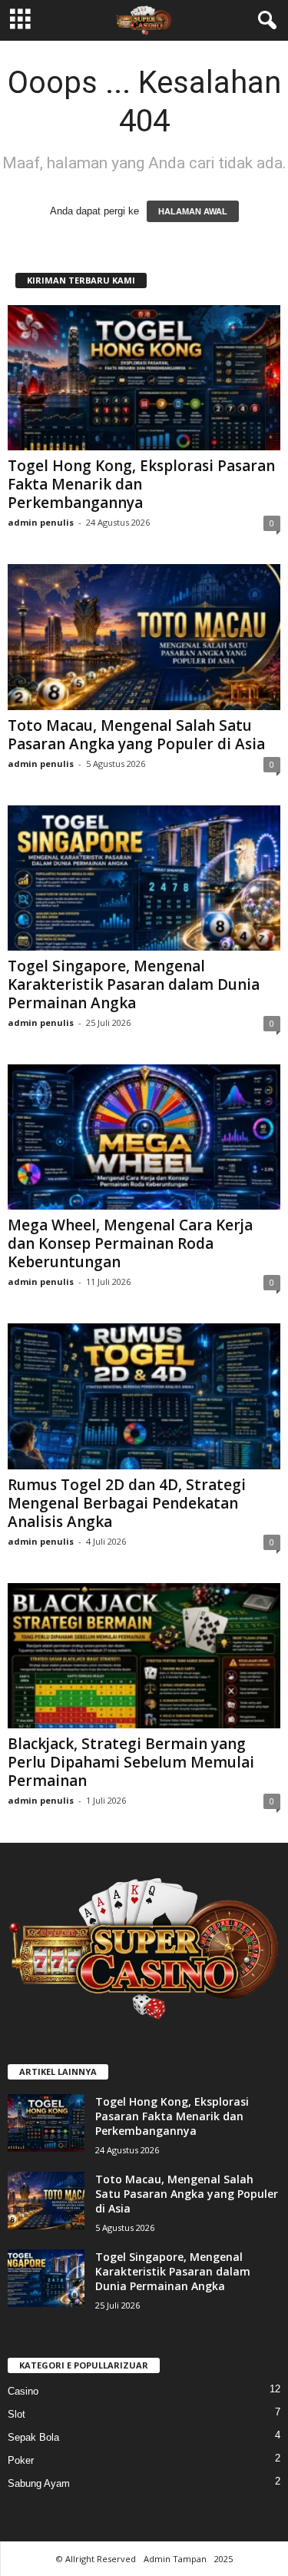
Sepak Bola (33, 2437)
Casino (23, 2391)
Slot (17, 2414)
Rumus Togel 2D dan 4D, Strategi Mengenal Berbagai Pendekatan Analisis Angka (127, 1503)
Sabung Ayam (39, 2483)
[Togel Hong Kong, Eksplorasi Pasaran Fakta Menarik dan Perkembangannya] (144, 378)
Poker (21, 2460)
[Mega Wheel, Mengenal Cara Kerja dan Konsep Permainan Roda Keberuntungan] (144, 1137)
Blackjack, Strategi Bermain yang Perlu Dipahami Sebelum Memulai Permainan (131, 1762)
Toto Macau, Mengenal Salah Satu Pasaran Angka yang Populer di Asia (136, 735)
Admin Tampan (175, 2559)
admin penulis (41, 522)
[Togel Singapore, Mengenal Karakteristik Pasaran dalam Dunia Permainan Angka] (144, 878)
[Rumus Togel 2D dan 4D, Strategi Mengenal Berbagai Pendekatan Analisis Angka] (144, 1396)
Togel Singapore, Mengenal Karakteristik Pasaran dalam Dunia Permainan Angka (134, 984)
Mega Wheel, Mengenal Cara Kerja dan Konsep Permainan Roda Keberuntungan (130, 1243)
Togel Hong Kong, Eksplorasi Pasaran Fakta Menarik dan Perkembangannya (141, 484)
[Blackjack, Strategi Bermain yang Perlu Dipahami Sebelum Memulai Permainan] (144, 1656)
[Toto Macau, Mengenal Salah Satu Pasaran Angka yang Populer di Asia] (144, 637)
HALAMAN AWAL (193, 211)
